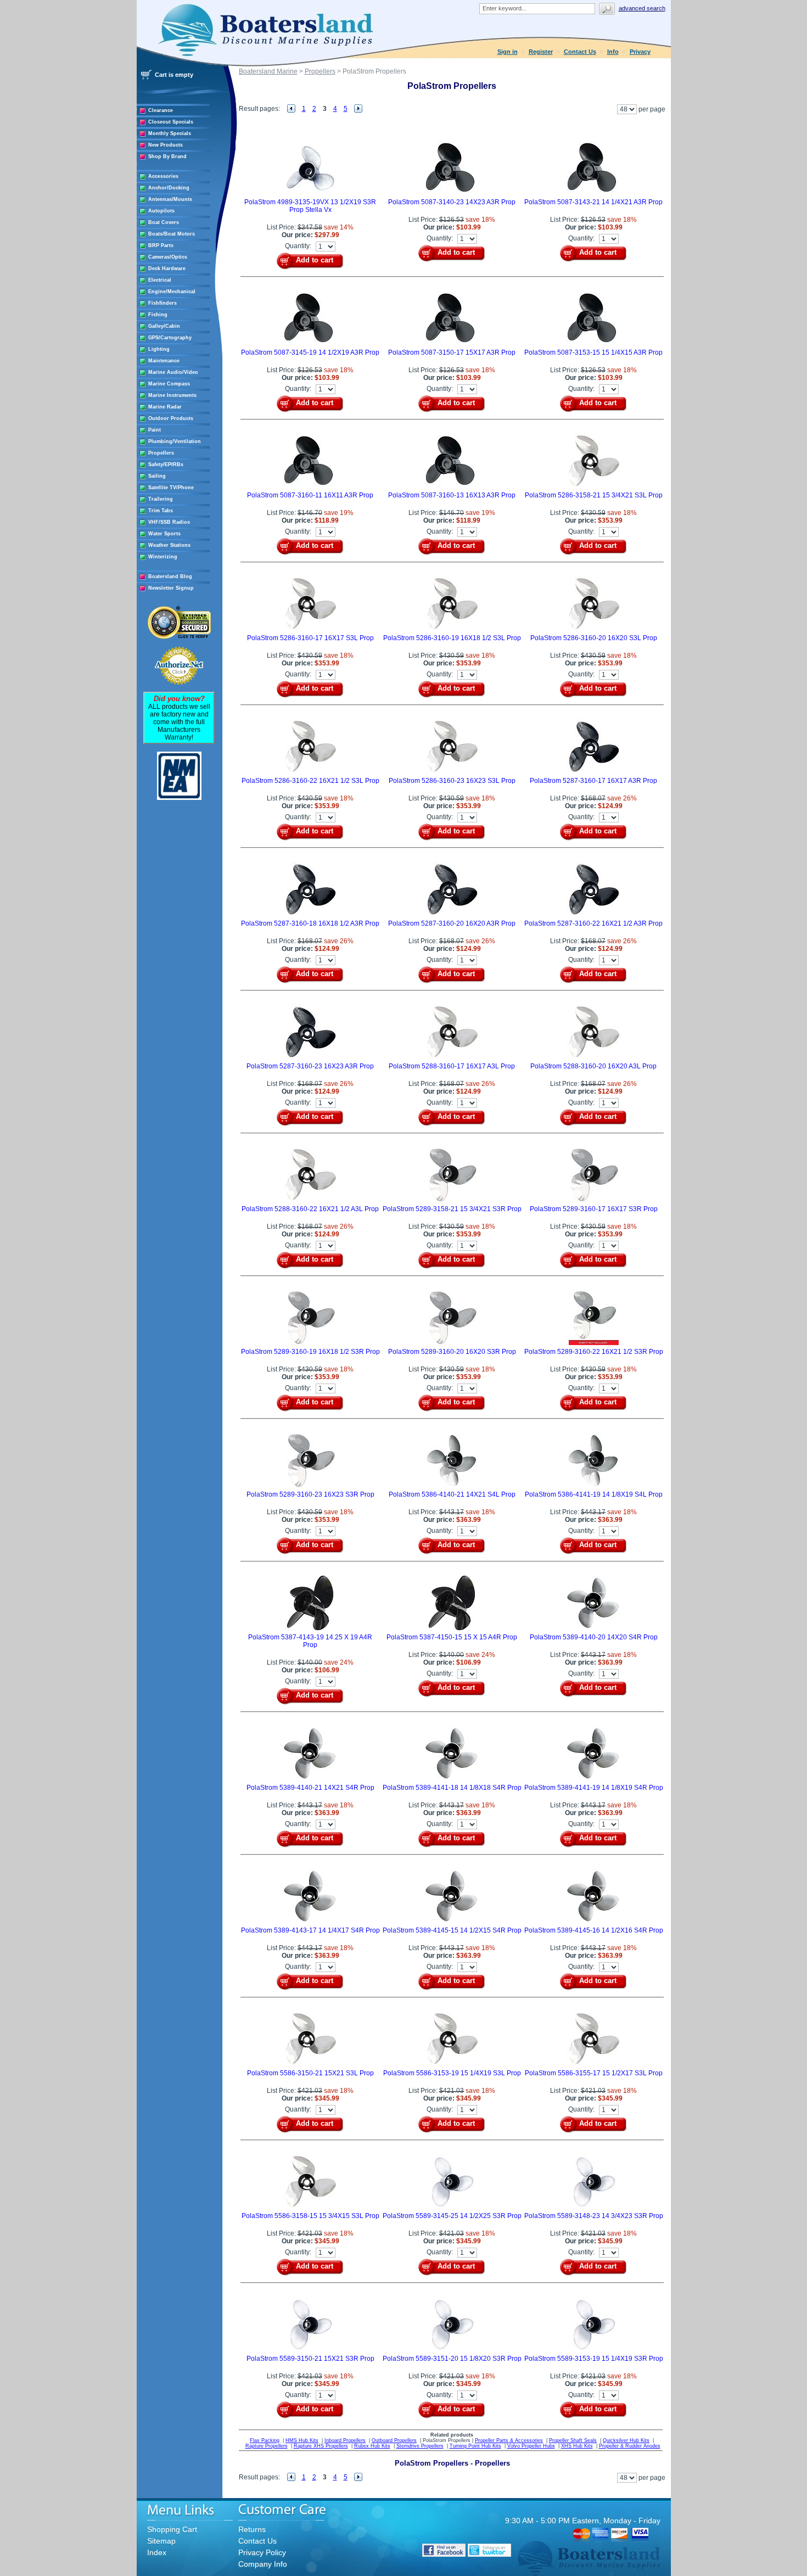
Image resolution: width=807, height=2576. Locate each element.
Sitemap (161, 2541)
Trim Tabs (161, 511)
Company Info (263, 2564)
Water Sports (164, 534)
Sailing (157, 476)
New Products (166, 145)
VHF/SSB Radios (169, 522)
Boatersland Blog (170, 576)
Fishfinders (162, 303)
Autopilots (161, 211)
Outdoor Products (171, 418)
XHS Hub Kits (577, 2446)
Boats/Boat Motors (172, 234)
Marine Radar (165, 407)
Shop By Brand (167, 156)
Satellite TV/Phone (171, 488)
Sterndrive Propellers (420, 2446)
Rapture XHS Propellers (321, 2446)
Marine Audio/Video (173, 372)
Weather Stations (169, 545)
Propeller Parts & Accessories (509, 2440)
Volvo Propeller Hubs (531, 2446)
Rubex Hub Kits (372, 2446)
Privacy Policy (262, 2552)
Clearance (161, 110)
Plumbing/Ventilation (175, 441)
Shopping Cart (172, 2529)
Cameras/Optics (168, 257)
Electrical (160, 280)
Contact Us (580, 52)
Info (613, 52)
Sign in (508, 52)
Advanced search (642, 8)
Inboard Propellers (345, 2440)
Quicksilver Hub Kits (626, 2440)
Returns (252, 2529)
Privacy (640, 52)
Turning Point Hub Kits (475, 2446)
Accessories (163, 176)
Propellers (161, 453)
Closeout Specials (171, 122)
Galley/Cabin (164, 326)
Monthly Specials (170, 133)
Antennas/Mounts (170, 199)
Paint (155, 430)
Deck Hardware (167, 268)
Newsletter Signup (171, 588)
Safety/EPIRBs (166, 464)
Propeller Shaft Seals (573, 2440)
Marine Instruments (172, 395)
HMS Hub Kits (302, 2440)
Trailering (161, 499)
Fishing (158, 315)
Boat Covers (164, 222)
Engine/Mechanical (172, 292)
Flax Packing (265, 2440)
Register (541, 52)
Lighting (159, 349)
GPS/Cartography (170, 338)
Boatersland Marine (268, 71)
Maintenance (164, 361)
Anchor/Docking (169, 188)
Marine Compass (169, 384)
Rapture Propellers (267, 2446)
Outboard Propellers (394, 2440)
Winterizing (163, 557)
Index (157, 2552)
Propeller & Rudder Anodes (630, 2446)
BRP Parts (161, 245)
